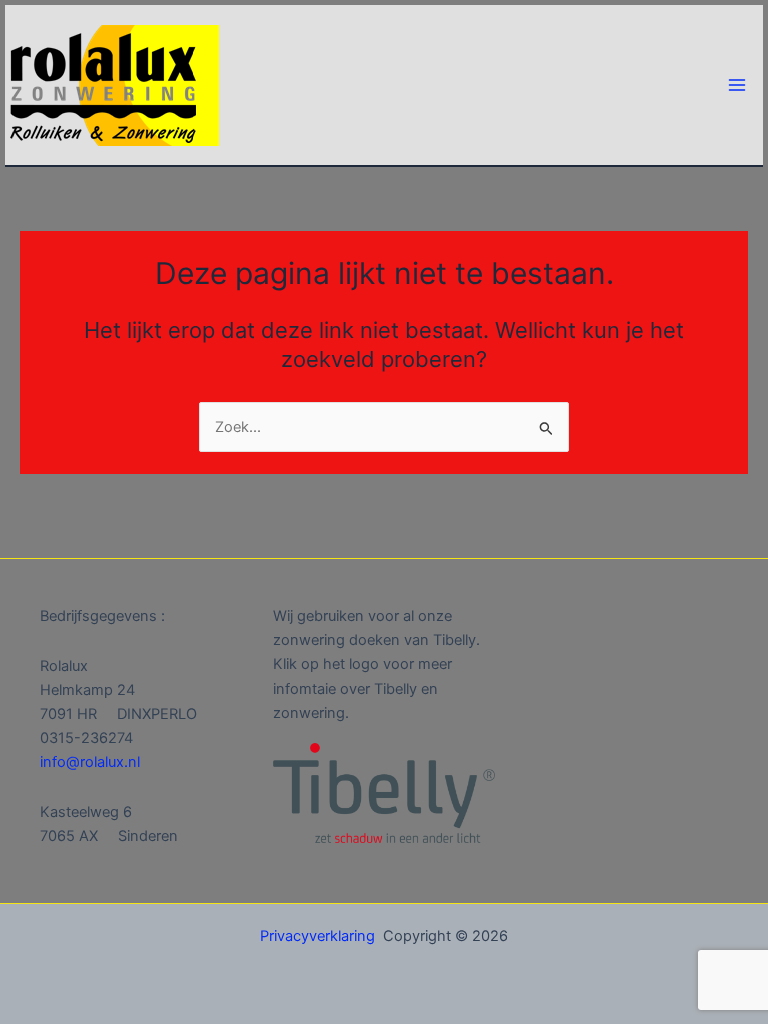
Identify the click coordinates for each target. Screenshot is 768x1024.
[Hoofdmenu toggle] (737, 85)
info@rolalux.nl (90, 762)
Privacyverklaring (317, 936)
